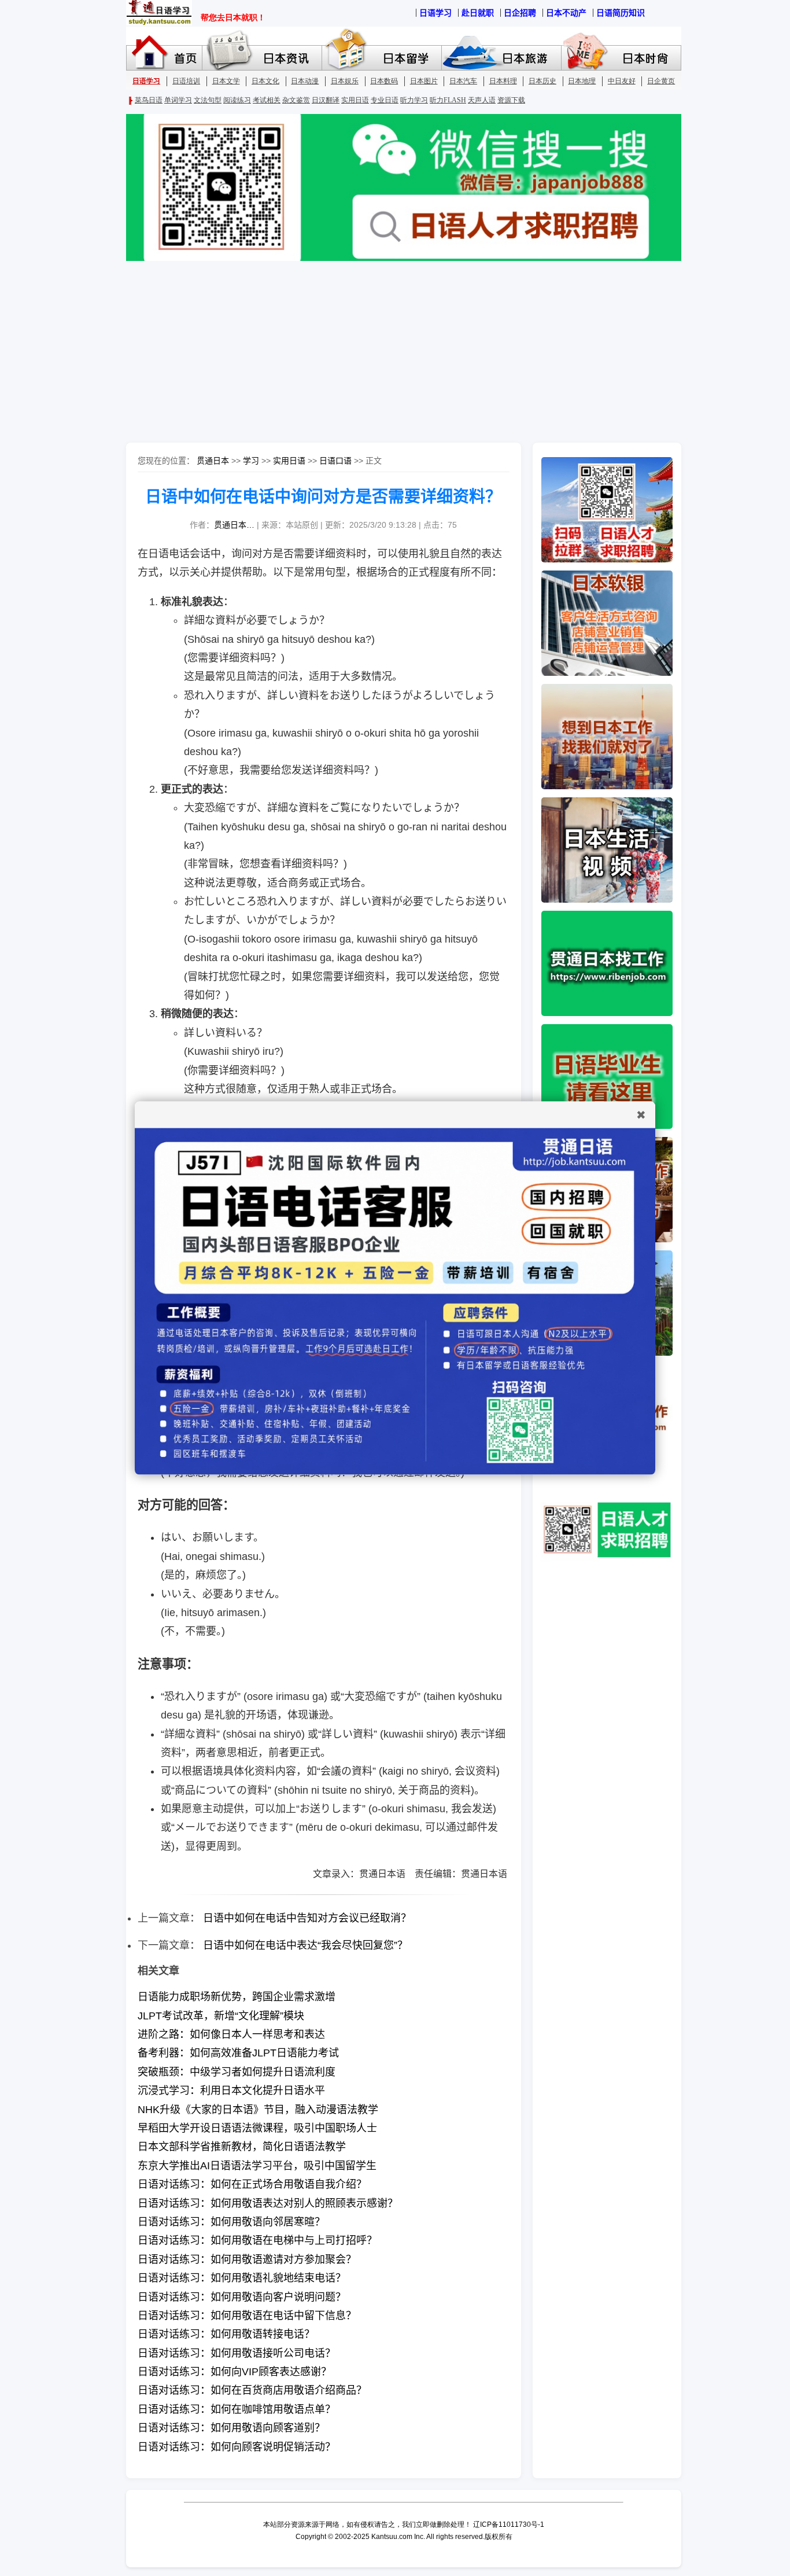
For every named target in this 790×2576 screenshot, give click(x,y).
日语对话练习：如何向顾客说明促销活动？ (237, 2447)
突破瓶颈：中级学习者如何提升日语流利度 (237, 2072)
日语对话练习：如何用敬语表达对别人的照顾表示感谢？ (268, 2203)
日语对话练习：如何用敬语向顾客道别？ (231, 2428)
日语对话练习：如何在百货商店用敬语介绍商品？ (252, 2390)
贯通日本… (234, 525)
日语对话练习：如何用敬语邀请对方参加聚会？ (247, 2259)
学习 (251, 461)
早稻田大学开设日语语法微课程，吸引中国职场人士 (257, 2128)
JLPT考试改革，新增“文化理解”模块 (221, 2016)
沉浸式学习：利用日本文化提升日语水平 (231, 2091)
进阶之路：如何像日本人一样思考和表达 (231, 2034)
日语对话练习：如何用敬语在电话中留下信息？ (247, 2316)
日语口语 (335, 461)
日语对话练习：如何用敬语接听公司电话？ (237, 2353)
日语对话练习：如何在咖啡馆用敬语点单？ (237, 2409)
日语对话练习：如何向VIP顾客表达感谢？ (235, 2372)
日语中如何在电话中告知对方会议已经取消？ (307, 1918)
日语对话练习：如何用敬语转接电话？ (226, 2334)
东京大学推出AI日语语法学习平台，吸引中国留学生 (257, 2166)
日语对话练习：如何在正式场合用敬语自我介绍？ (252, 2184)
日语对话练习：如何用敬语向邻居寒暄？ (231, 2222)
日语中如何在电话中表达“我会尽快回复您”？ (305, 1945)
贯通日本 (213, 461)
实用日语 (289, 461)
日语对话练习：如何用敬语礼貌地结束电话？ (242, 2278)
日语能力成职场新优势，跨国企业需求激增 (237, 1997)
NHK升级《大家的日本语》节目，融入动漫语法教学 (258, 2110)
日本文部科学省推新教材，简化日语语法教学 (242, 2147)
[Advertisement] (395, 353)
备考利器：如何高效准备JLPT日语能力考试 (238, 2053)
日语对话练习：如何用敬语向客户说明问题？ (242, 2297)
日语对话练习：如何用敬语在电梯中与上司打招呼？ (257, 2240)
